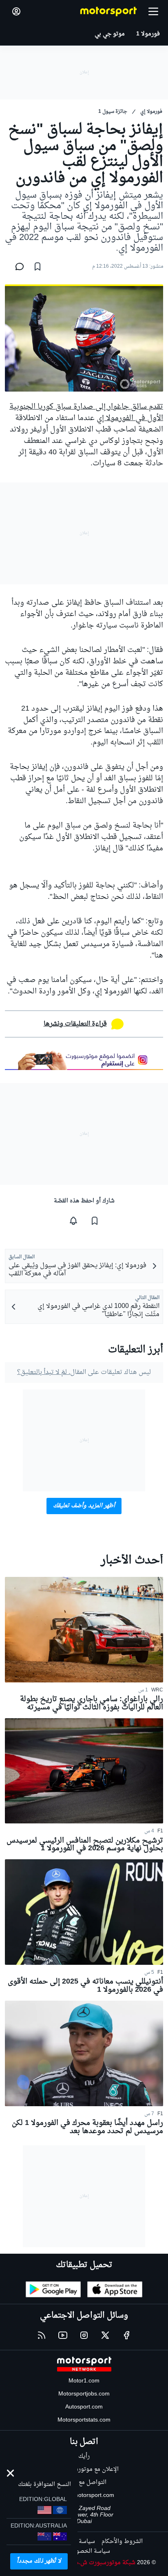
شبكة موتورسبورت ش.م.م (103, 2563)
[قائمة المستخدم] (16, 11)
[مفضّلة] (38, 266)
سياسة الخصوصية (87, 2551)
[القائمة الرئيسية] (153, 11)
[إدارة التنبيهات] (73, 1221)
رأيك (84, 2456)
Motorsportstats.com (84, 2420)
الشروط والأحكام (122, 2542)
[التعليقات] (17, 266)
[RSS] (42, 2335)
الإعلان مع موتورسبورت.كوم (84, 2469)
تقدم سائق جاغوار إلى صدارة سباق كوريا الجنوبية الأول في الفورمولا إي (86, 413)
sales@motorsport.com (84, 2496)
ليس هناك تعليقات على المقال (84, 1372)
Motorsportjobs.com (84, 2394)
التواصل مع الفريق (84, 2482)
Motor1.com (84, 2381)
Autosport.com (84, 2407)
